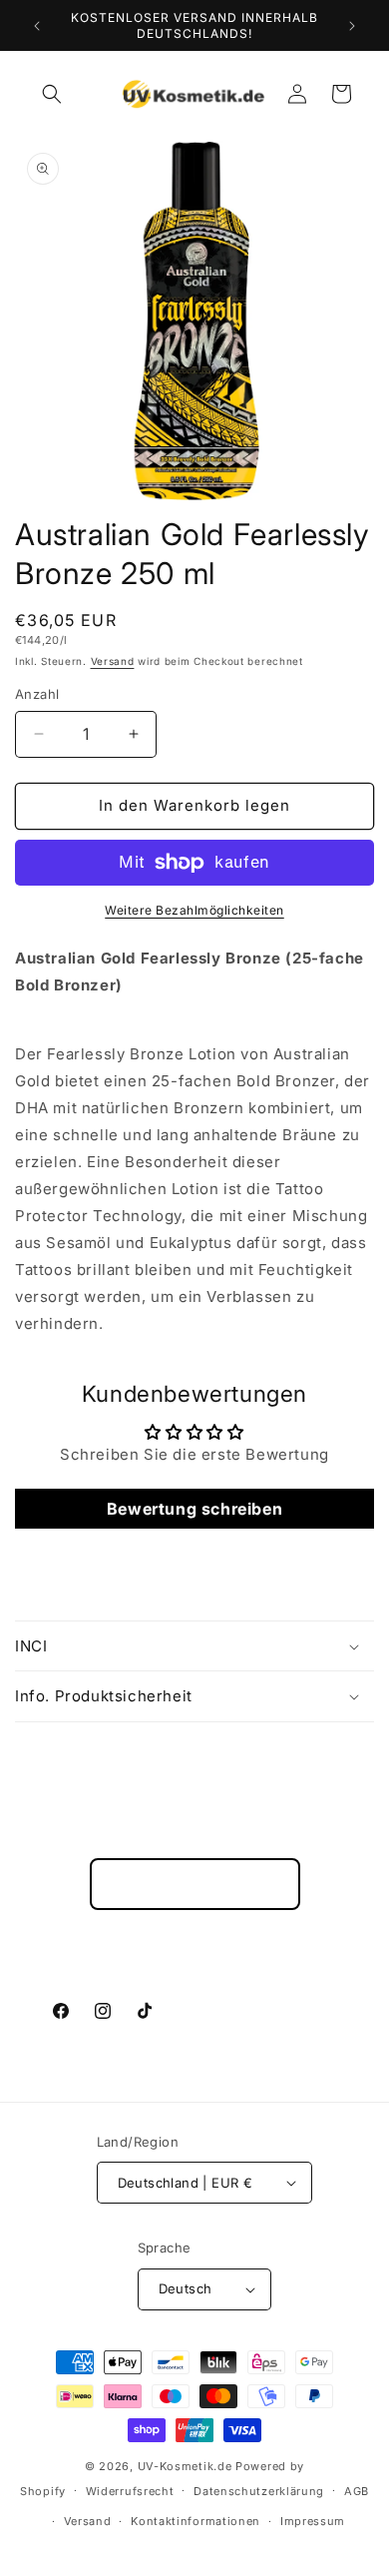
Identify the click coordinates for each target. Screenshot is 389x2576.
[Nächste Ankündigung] (352, 26)
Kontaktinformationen (195, 2521)
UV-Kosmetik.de (185, 2466)
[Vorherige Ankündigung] (37, 26)
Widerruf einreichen (195, 1884)
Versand (113, 661)
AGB (357, 2491)
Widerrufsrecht (130, 2491)
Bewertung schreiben (194, 1509)
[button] (52, 94)
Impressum (313, 2521)
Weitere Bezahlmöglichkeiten (194, 910)
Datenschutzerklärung (259, 2491)
